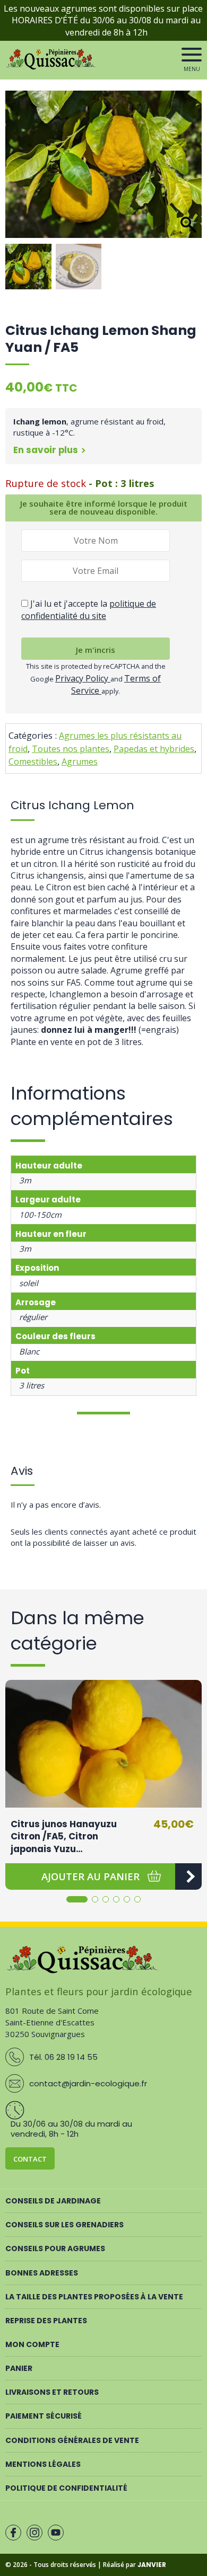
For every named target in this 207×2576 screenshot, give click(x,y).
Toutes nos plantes (71, 749)
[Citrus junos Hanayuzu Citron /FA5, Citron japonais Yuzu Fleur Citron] (103, 1744)
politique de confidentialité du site (89, 609)
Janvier (152, 2565)
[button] (188, 170)
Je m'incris (96, 650)
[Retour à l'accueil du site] (52, 67)
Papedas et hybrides (154, 749)
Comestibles (33, 762)
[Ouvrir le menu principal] (192, 55)
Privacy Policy (83, 678)
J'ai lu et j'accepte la (89, 609)
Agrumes (80, 762)
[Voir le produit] (188, 1876)
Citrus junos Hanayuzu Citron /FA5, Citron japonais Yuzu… (64, 1836)
